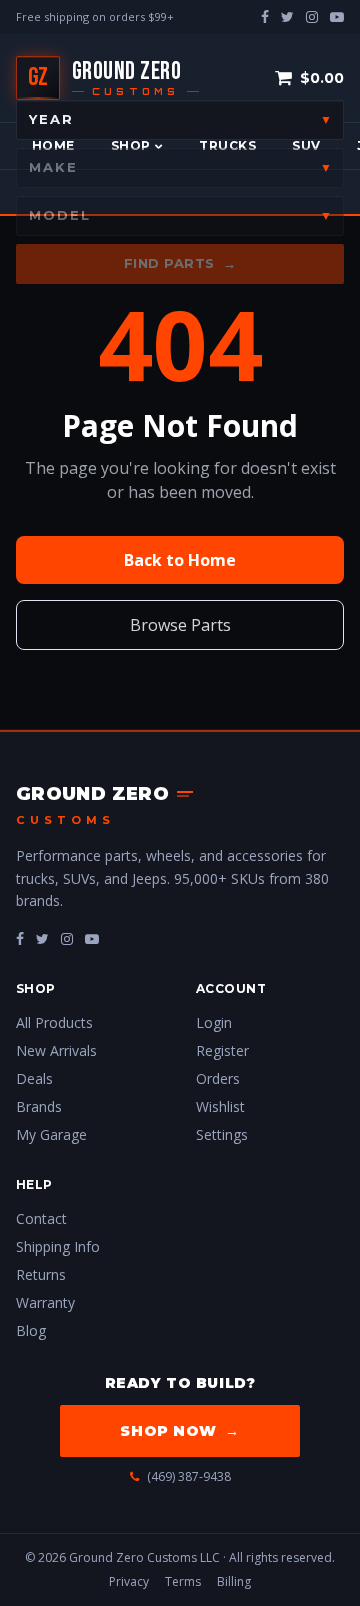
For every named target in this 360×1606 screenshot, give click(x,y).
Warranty (45, 1302)
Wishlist (220, 1106)
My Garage (51, 1134)
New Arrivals (56, 1050)
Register (222, 1050)
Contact (41, 1218)
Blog (31, 1330)
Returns (41, 1274)
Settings (222, 1134)
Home (53, 145)
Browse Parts (180, 625)
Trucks (227, 145)
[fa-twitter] (42, 938)
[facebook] (265, 16)
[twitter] (287, 16)
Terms (183, 1581)
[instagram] (312, 16)
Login (214, 1022)
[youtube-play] (337, 16)
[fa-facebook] (20, 938)
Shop (131, 145)
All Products (54, 1022)
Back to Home (180, 560)
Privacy (129, 1581)
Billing (234, 1581)
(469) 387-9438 (189, 1477)
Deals (34, 1078)
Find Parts (180, 263)
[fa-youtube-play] (92, 938)
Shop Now (179, 1431)
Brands (39, 1106)
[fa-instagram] (67, 938)
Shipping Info (58, 1246)
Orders (218, 1078)
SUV (306, 145)
